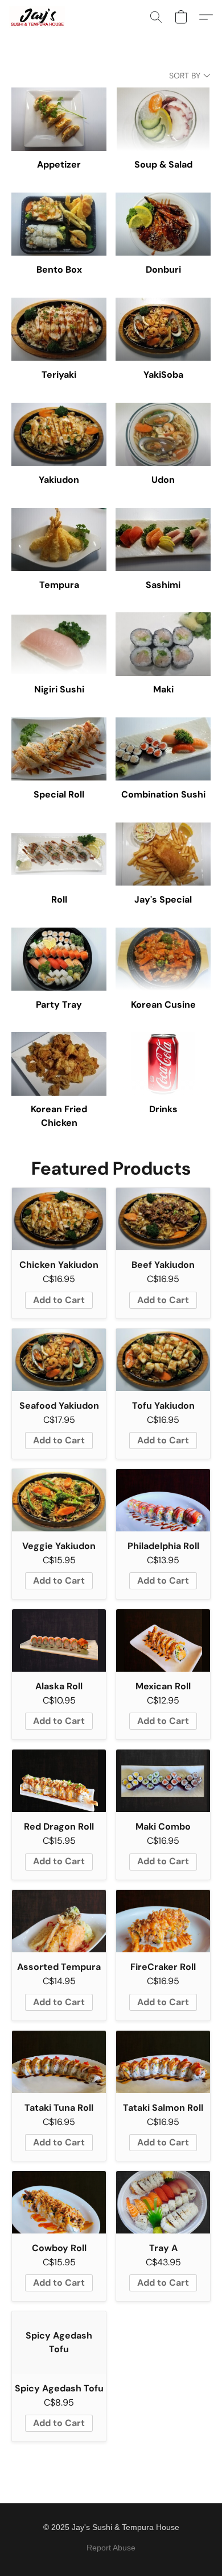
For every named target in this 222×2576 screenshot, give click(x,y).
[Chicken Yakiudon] (59, 1219)
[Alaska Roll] (59, 1640)
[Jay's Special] (163, 854)
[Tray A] (163, 2202)
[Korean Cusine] (163, 959)
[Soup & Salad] (163, 119)
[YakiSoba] (163, 329)
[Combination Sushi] (163, 749)
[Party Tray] (59, 959)
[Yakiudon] (59, 434)
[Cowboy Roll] (59, 2202)
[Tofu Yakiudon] (163, 1360)
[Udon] (163, 434)
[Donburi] (163, 224)
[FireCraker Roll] (163, 1921)
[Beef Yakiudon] (163, 1219)
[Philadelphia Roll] (163, 1500)
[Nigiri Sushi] (59, 644)
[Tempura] (59, 539)
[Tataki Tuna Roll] (59, 2062)
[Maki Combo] (163, 1781)
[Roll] (59, 854)
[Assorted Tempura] (59, 1921)
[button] (38, 17)
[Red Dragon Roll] (59, 1781)
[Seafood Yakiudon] (59, 1360)
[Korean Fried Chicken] (59, 1064)
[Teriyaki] (59, 329)
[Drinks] (163, 1064)
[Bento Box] (59, 224)
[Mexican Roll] (163, 1640)
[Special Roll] (59, 749)
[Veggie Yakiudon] (59, 1500)
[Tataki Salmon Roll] (163, 2062)
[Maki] (163, 644)
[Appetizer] (59, 119)
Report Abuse (111, 2548)
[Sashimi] (163, 539)
